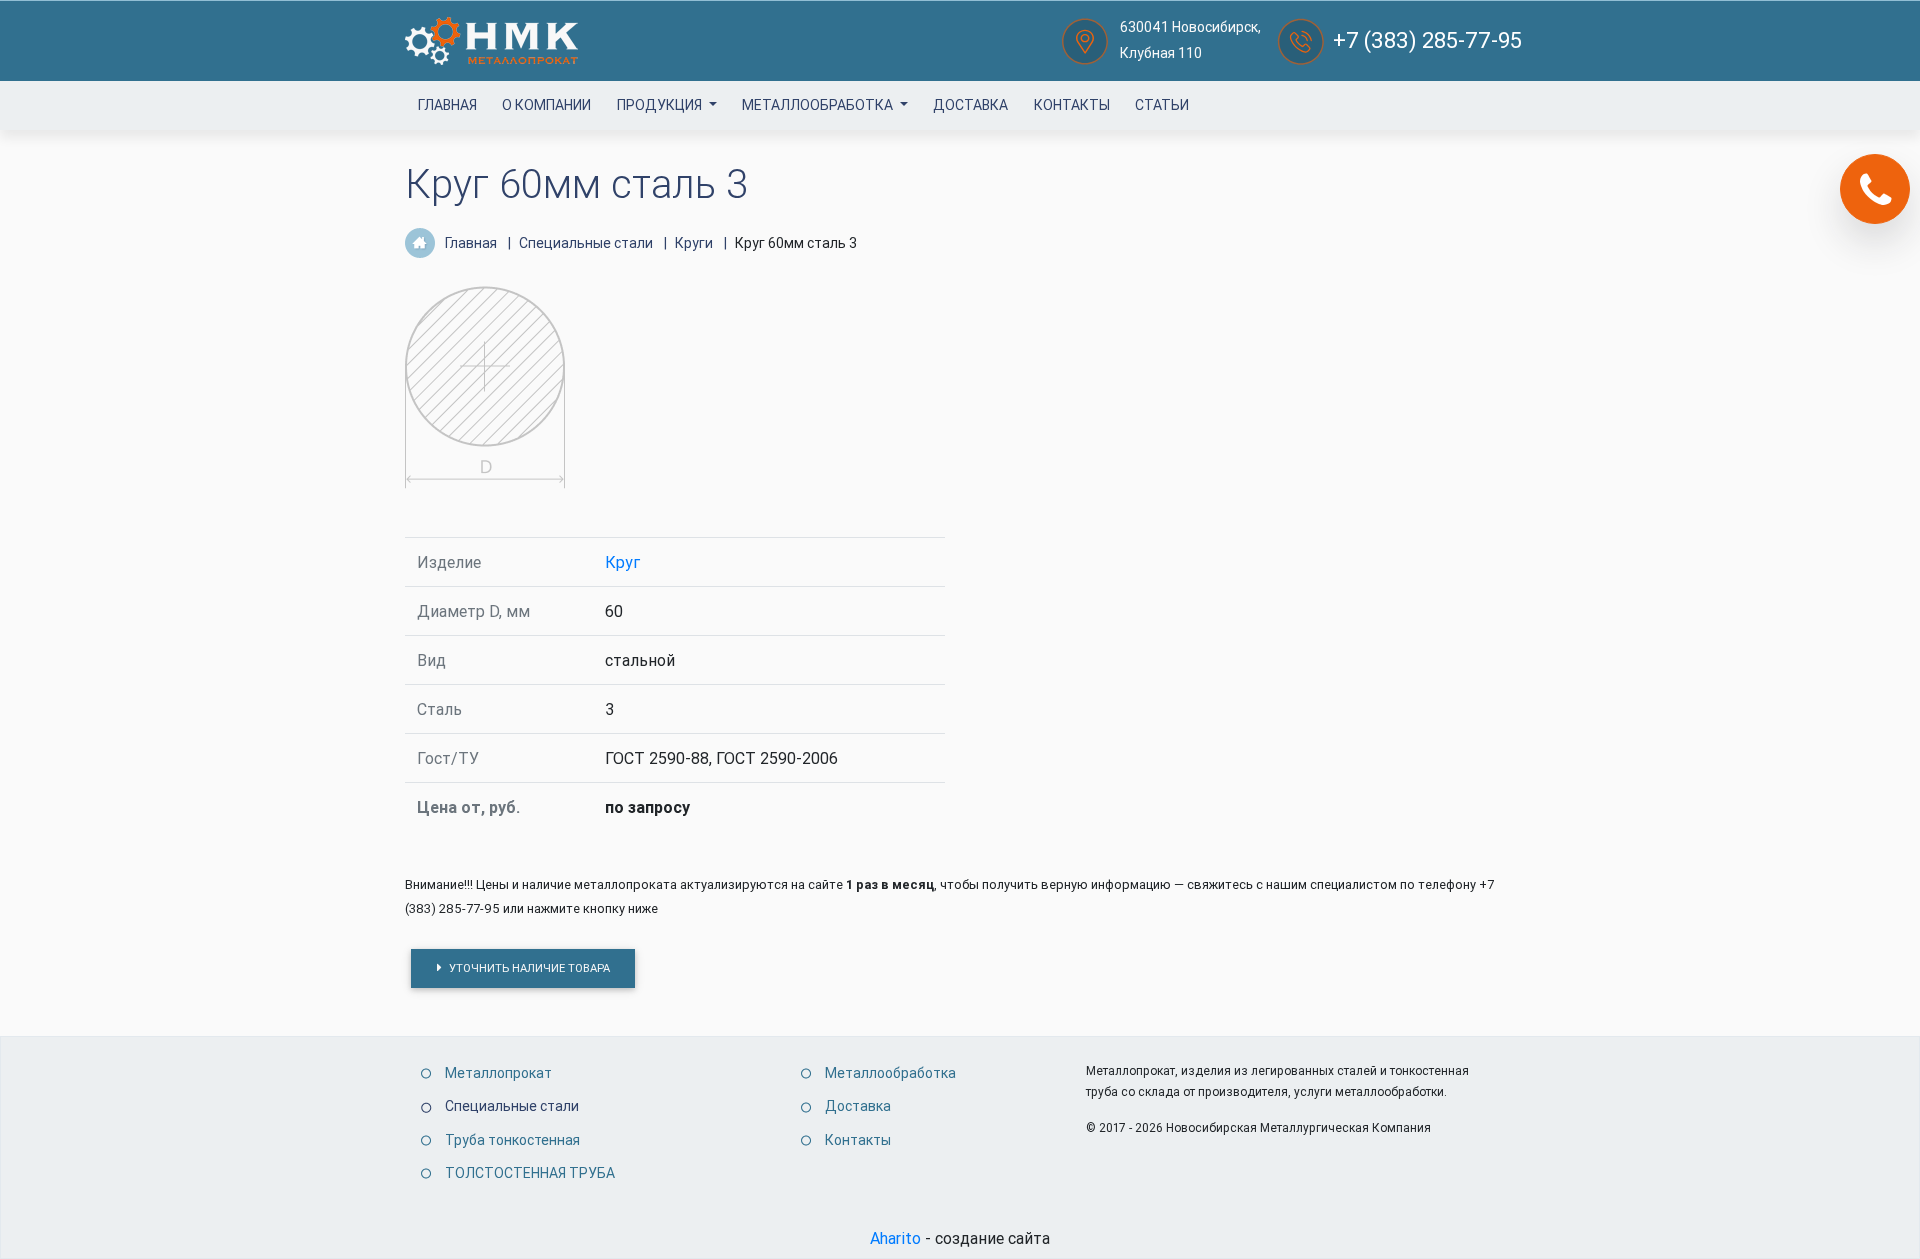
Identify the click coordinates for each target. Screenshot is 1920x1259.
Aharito (895, 1238)
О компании (546, 105)
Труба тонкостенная (512, 1140)
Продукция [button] (661, 105)
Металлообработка (819, 105)
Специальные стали (512, 1106)
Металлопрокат (498, 1073)
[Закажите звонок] (1875, 189)
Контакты (1072, 105)
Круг (622, 562)
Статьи (1162, 105)
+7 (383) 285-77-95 (1427, 40)
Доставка (970, 105)
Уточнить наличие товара (528, 968)
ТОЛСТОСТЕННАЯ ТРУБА (530, 1173)
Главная (447, 105)
